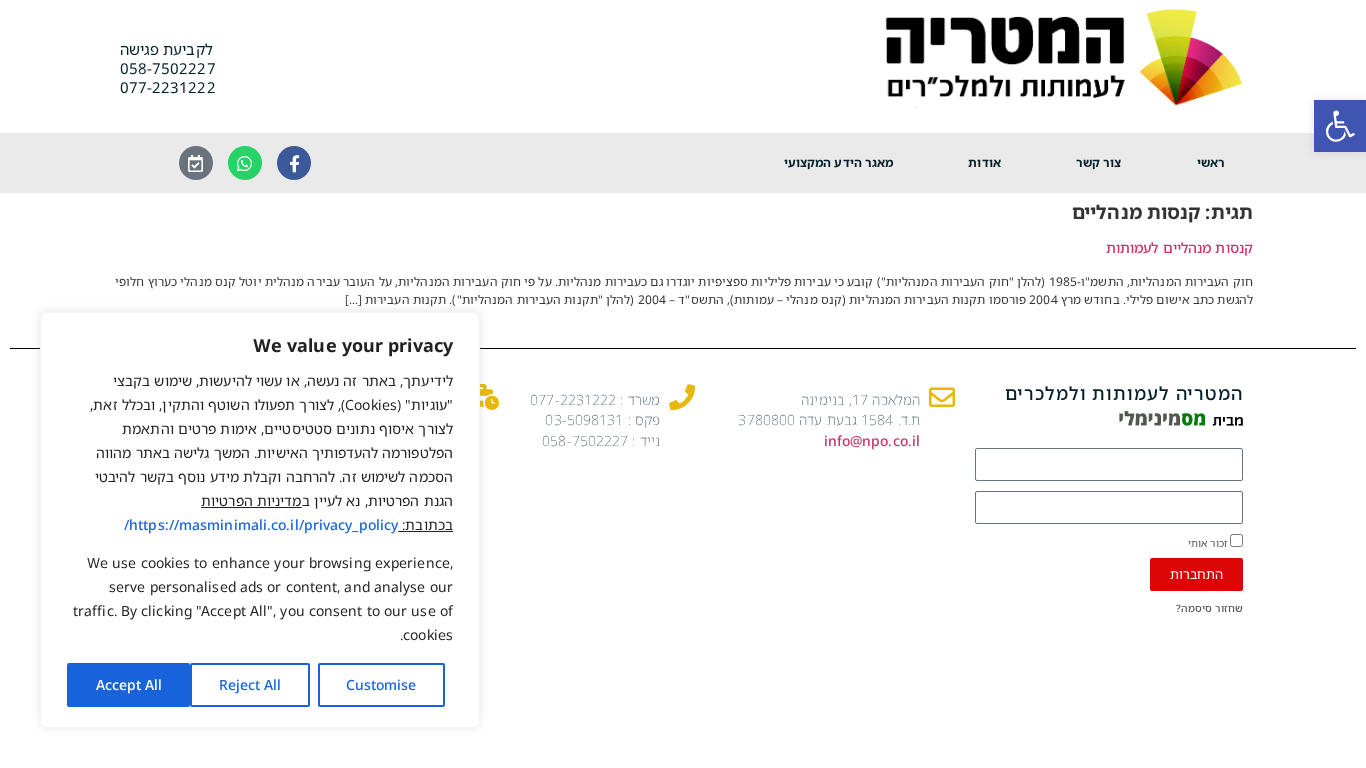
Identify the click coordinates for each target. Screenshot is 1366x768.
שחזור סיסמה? (1209, 608)
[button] (1340, 126)
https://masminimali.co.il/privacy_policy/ (261, 524)
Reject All (250, 684)
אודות (984, 162)
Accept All (129, 684)
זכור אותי (1209, 542)
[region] (260, 520)
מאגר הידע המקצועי (839, 162)
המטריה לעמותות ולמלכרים (1124, 393)
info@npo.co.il (872, 440)
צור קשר (1099, 162)
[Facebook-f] (294, 163)
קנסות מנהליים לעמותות (1179, 247)
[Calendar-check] (196, 163)
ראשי (1211, 162)
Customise (381, 684)
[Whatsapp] (245, 163)
